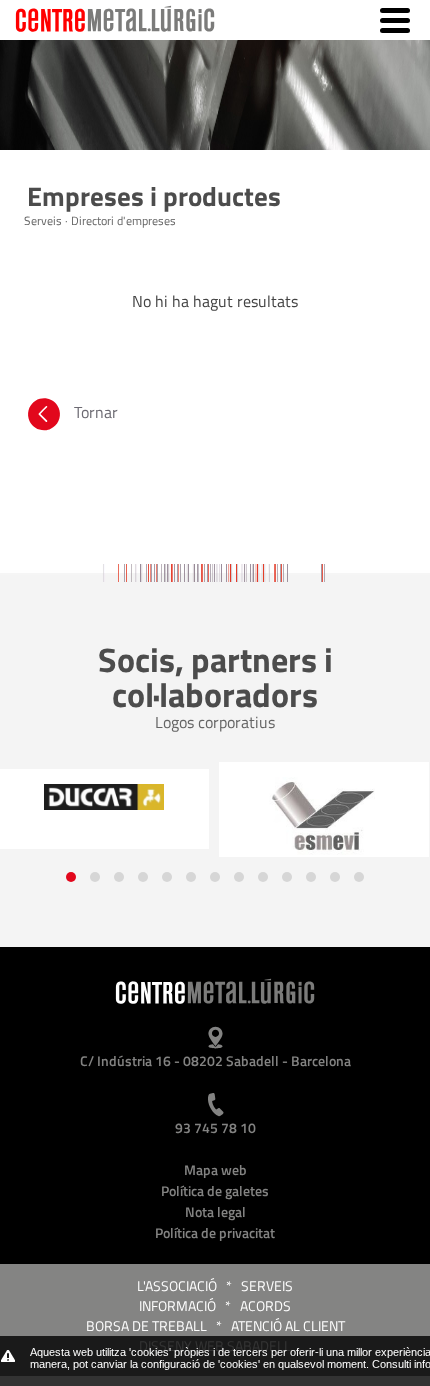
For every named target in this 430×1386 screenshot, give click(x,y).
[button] (71, 877)
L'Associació (177, 1285)
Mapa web (215, 1169)
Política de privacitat (215, 1232)
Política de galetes (215, 1190)
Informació (177, 1305)
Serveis (267, 1285)
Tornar (96, 412)
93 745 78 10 (215, 1127)
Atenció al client (288, 1325)
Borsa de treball (146, 1325)
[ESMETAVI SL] (324, 817)
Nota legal (215, 1211)
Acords (265, 1305)
